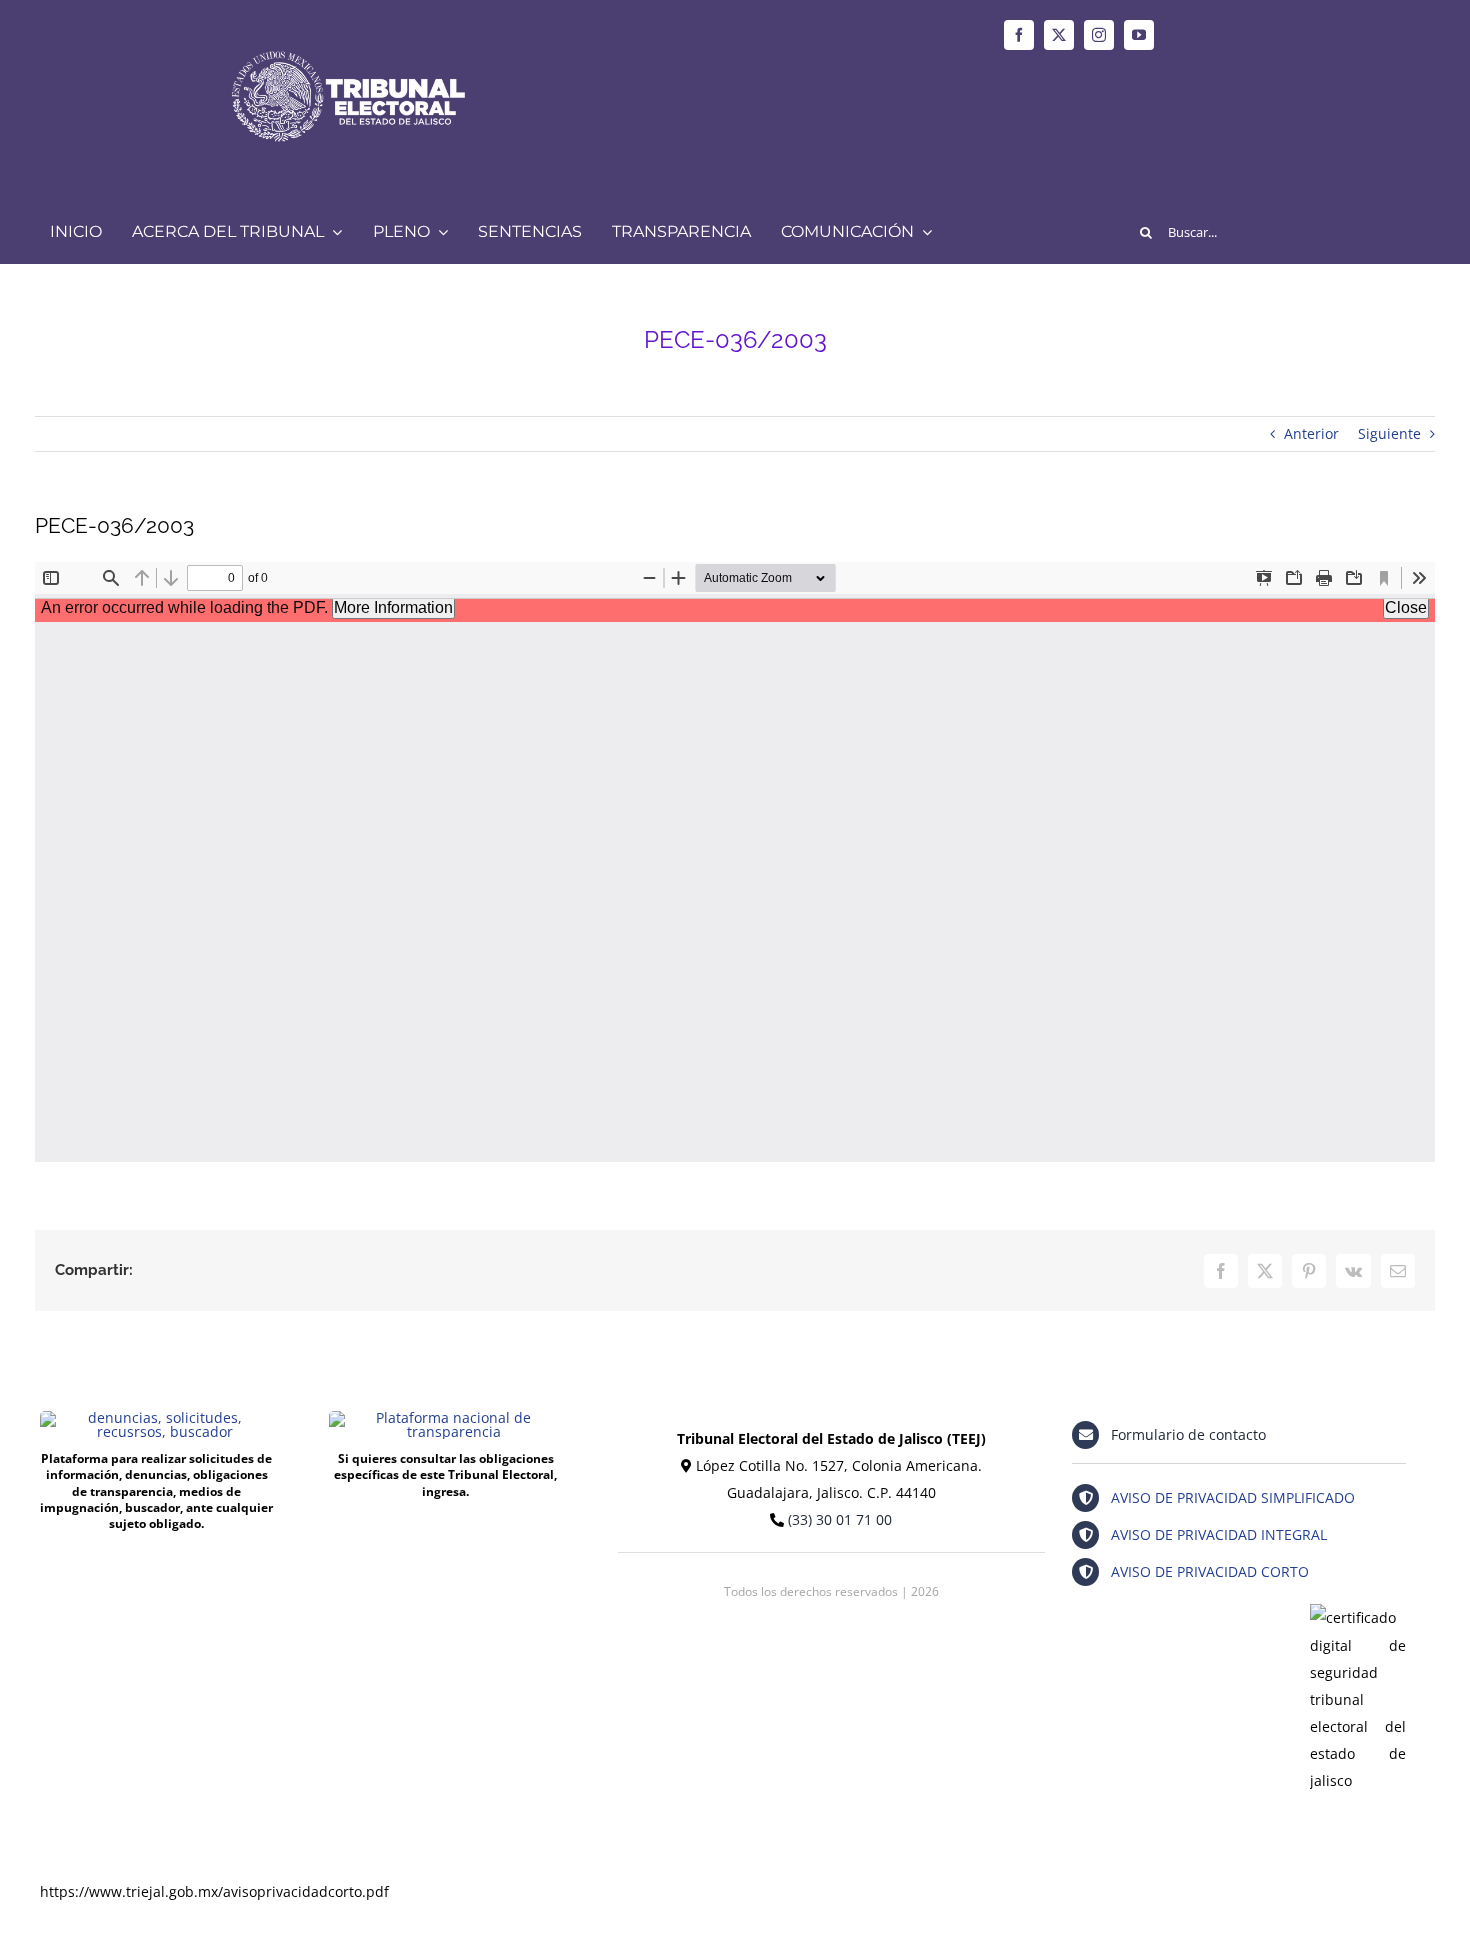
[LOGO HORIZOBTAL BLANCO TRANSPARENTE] (348, 36)
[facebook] (1019, 35)
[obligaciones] (446, 1417)
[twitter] (1059, 35)
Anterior (1311, 433)
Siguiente (1389, 433)
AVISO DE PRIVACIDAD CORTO (1210, 1571)
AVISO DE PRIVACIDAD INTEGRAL (1219, 1534)
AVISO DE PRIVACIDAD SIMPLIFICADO (1233, 1497)
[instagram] (1099, 35)
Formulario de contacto (1188, 1434)
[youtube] (1139, 35)
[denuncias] (157, 1417)
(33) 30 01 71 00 (840, 1519)
